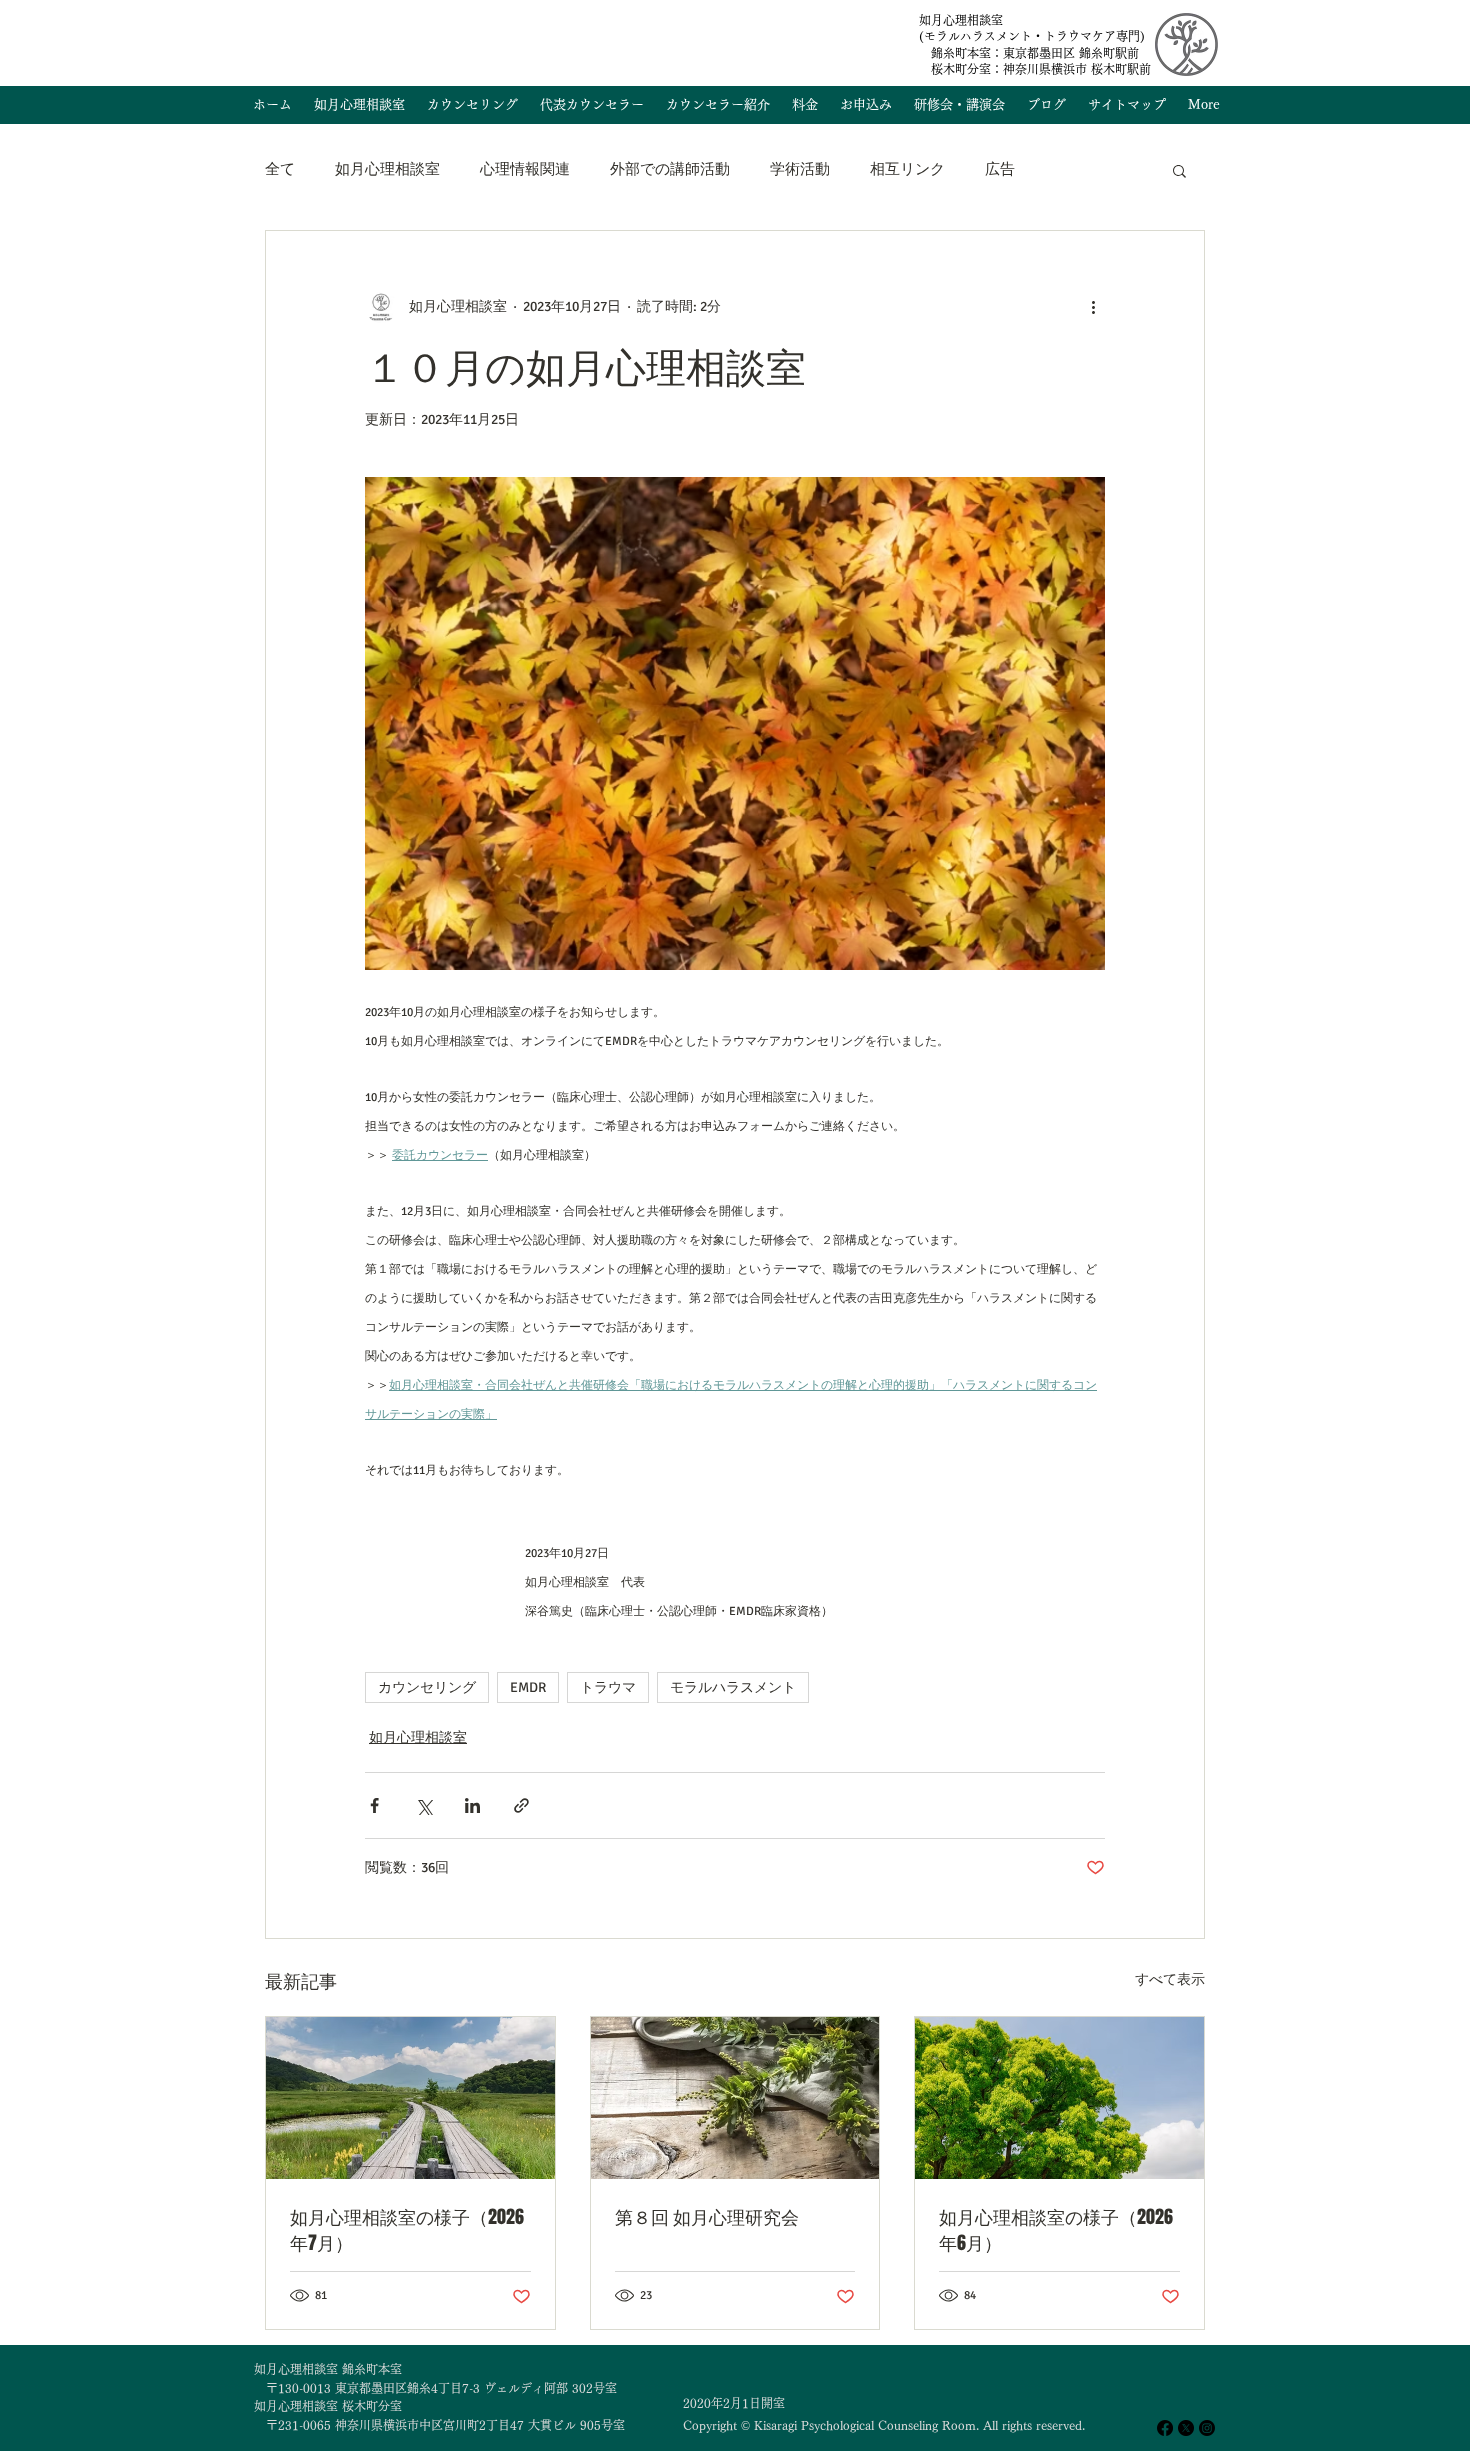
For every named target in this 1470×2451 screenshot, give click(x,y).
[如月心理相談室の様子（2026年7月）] (410, 2098)
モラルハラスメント (733, 1687)
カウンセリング (427, 1687)
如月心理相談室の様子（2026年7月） (407, 2230)
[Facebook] (1165, 2428)
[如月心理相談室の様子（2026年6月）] (1059, 2098)
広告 (1000, 169)
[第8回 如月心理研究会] (735, 2098)
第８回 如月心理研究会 (707, 2217)
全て (280, 169)
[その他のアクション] (1093, 307)
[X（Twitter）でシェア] (423, 1805)
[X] (1186, 2428)
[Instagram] (1207, 2428)
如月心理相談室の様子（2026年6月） (1056, 2230)
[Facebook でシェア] (374, 1805)
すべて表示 (1170, 1979)
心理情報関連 (525, 169)
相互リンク (907, 169)
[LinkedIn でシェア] (472, 1805)
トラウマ (608, 1687)
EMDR (528, 1687)
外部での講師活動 (670, 169)
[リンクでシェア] (521, 1805)
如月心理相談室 (387, 169)
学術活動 (800, 169)
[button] (1179, 170)
